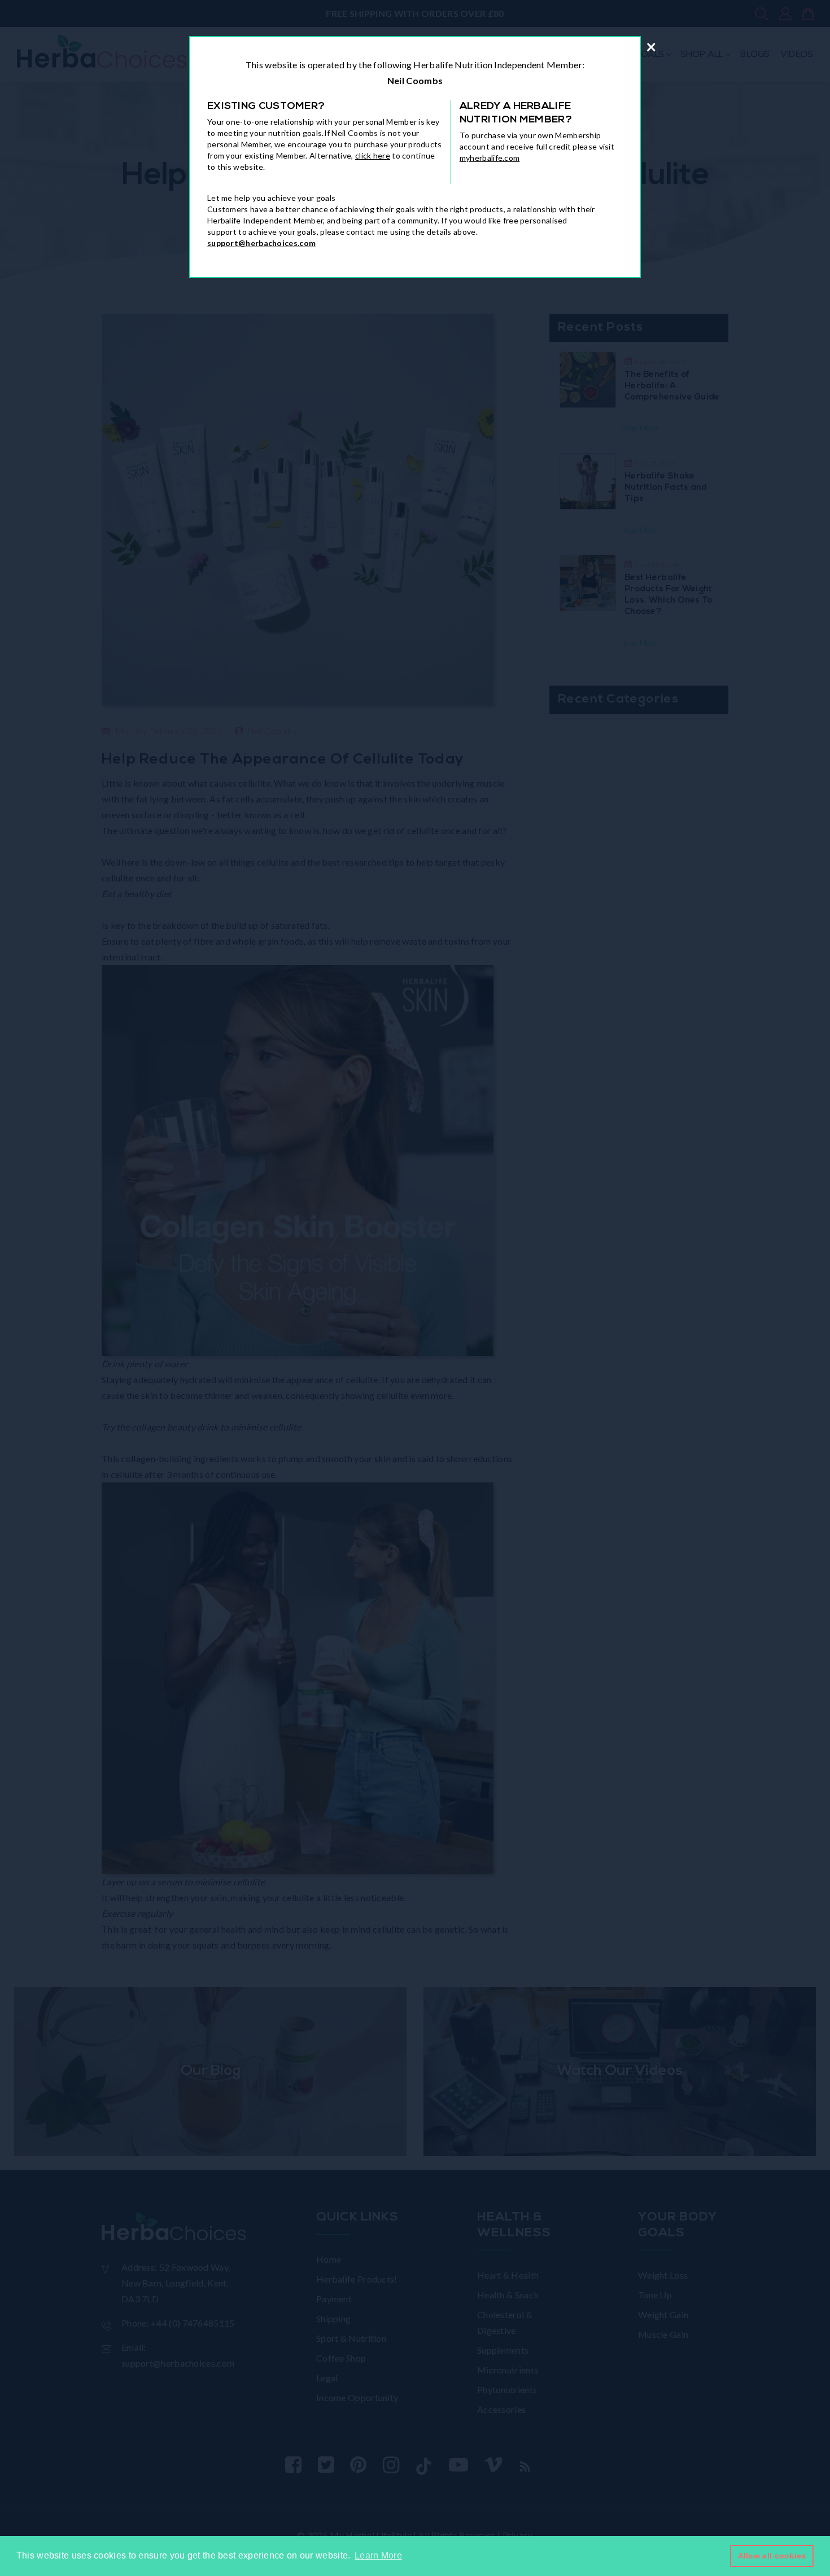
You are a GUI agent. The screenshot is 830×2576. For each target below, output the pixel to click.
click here (373, 155)
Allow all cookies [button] (772, 2556)
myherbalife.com (490, 158)
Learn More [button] (378, 2555)
